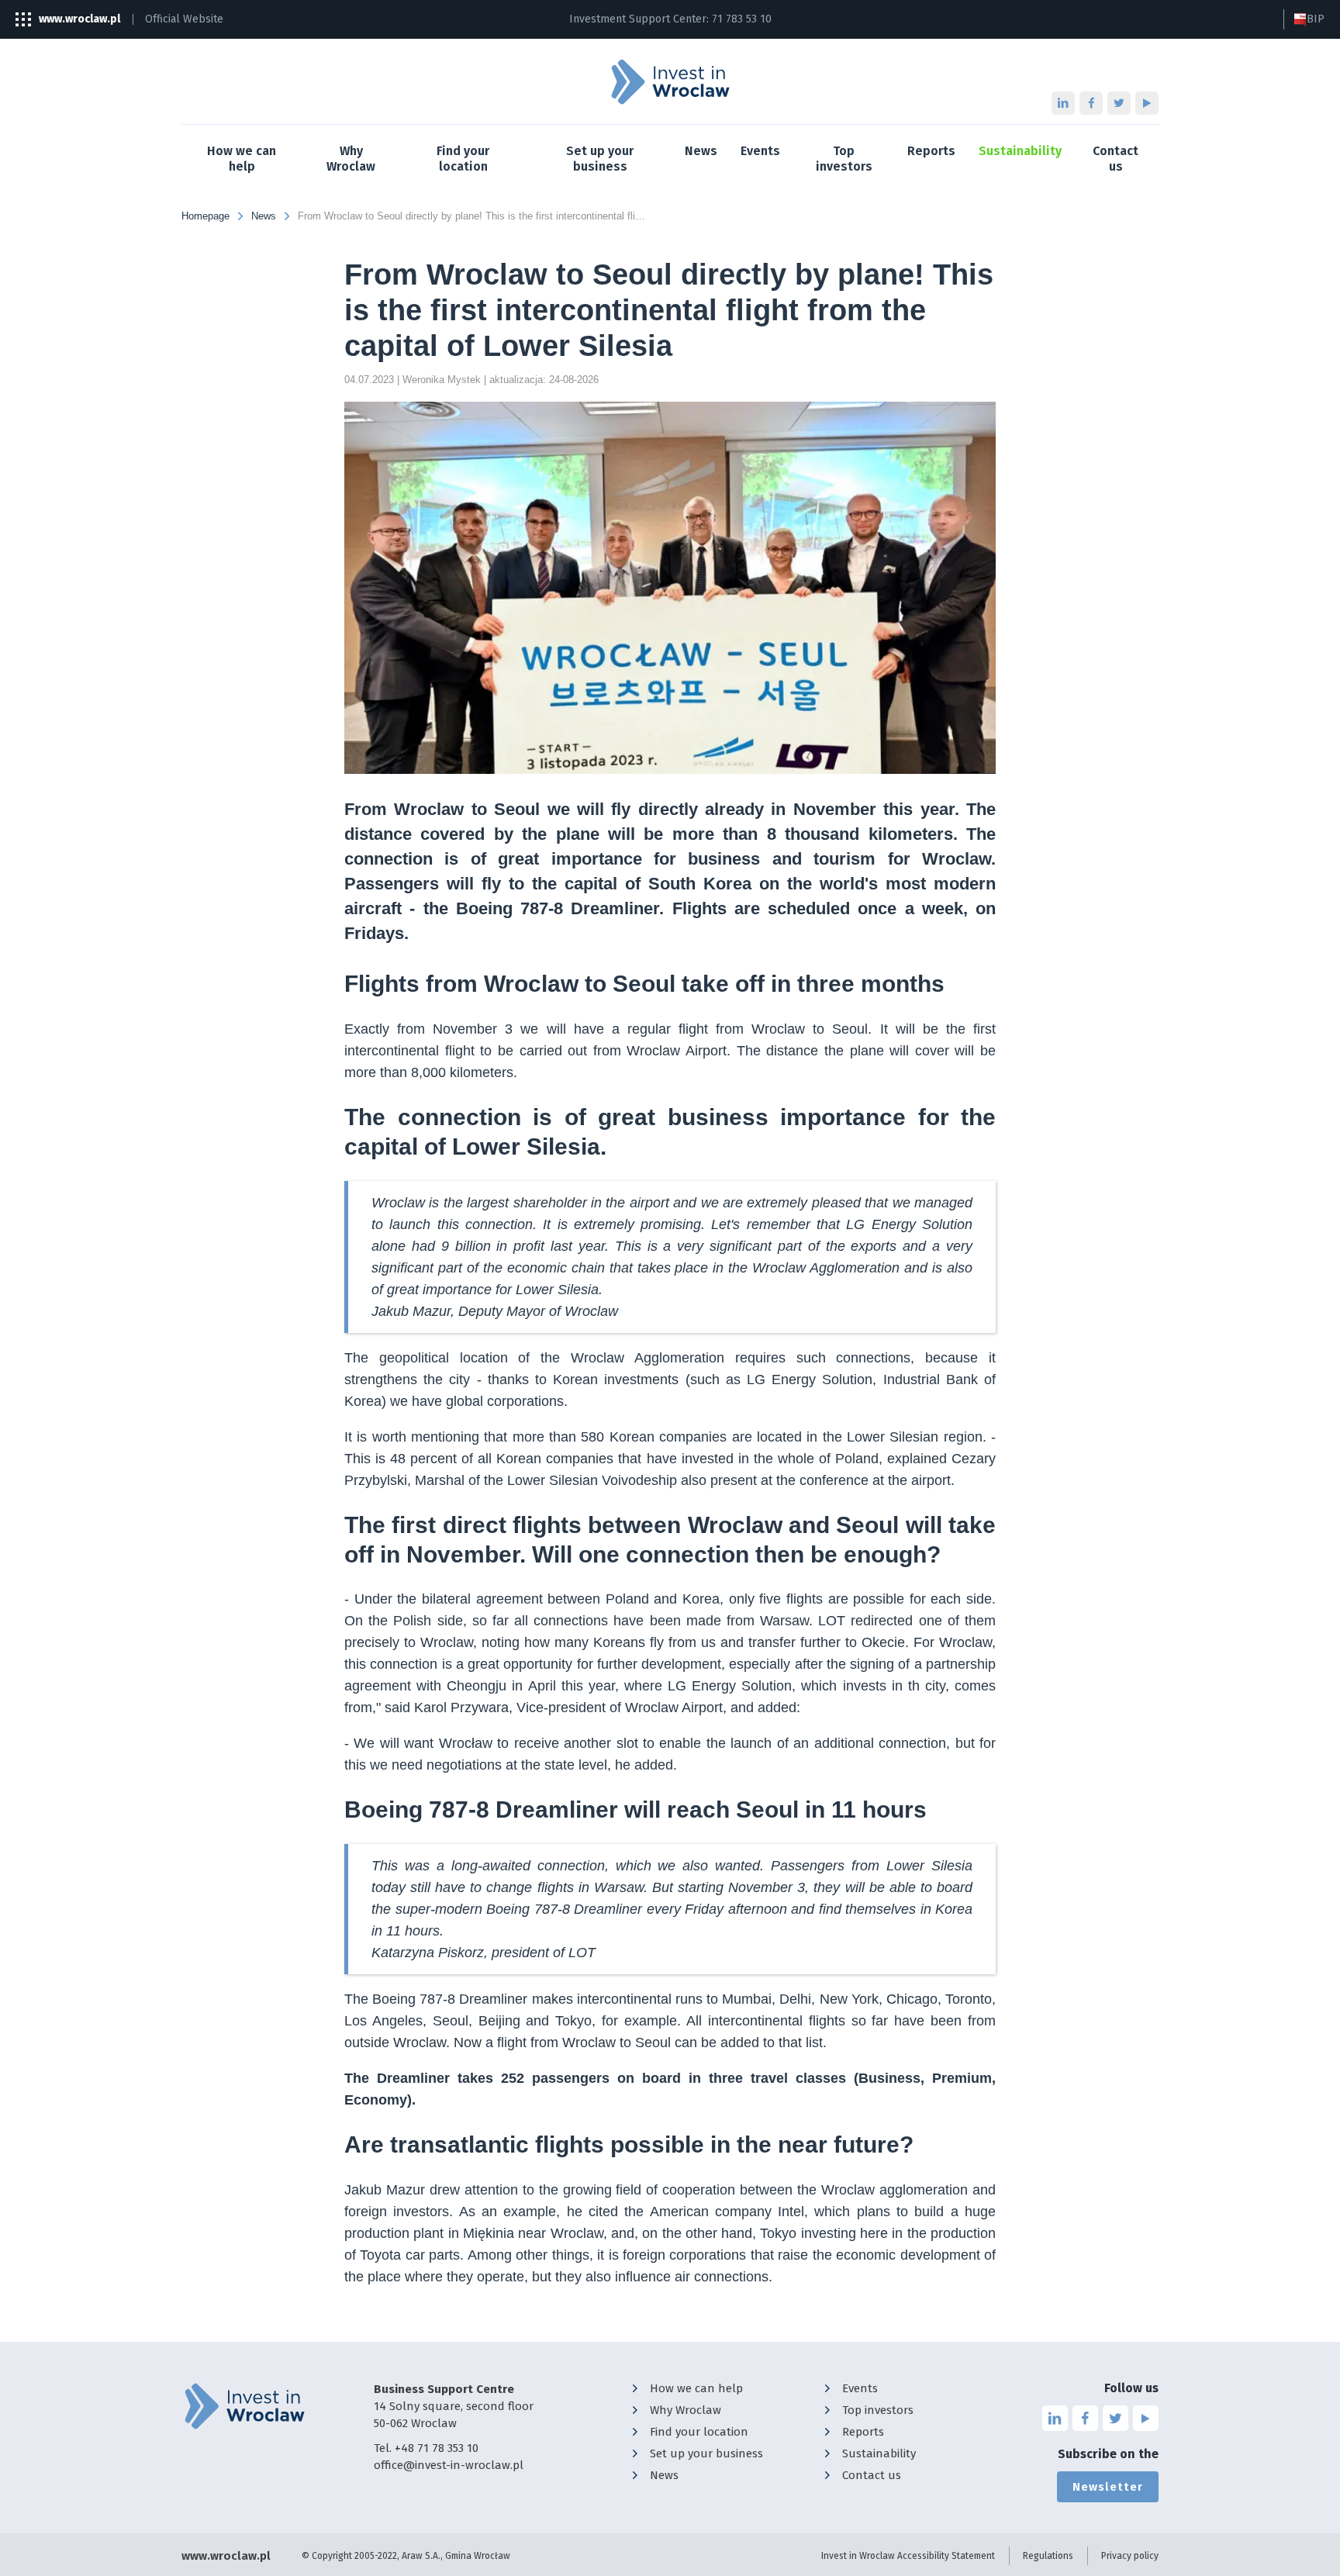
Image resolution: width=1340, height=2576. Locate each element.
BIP (1316, 19)
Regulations (1048, 2556)
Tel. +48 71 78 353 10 (426, 2448)
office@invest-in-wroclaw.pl (449, 2465)
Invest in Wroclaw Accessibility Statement (908, 2556)
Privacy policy (1130, 2556)
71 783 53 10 (742, 19)
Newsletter (1108, 2487)
